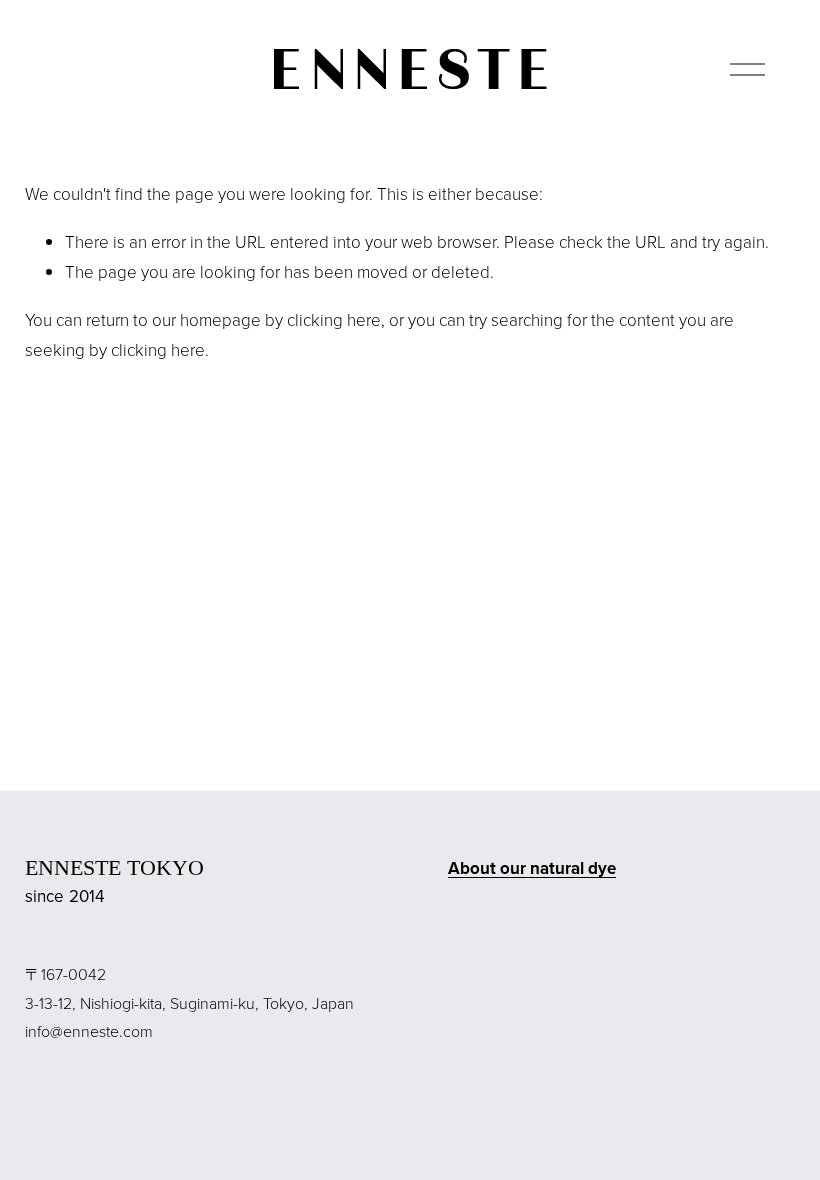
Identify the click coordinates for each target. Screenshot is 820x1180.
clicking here (334, 319)
